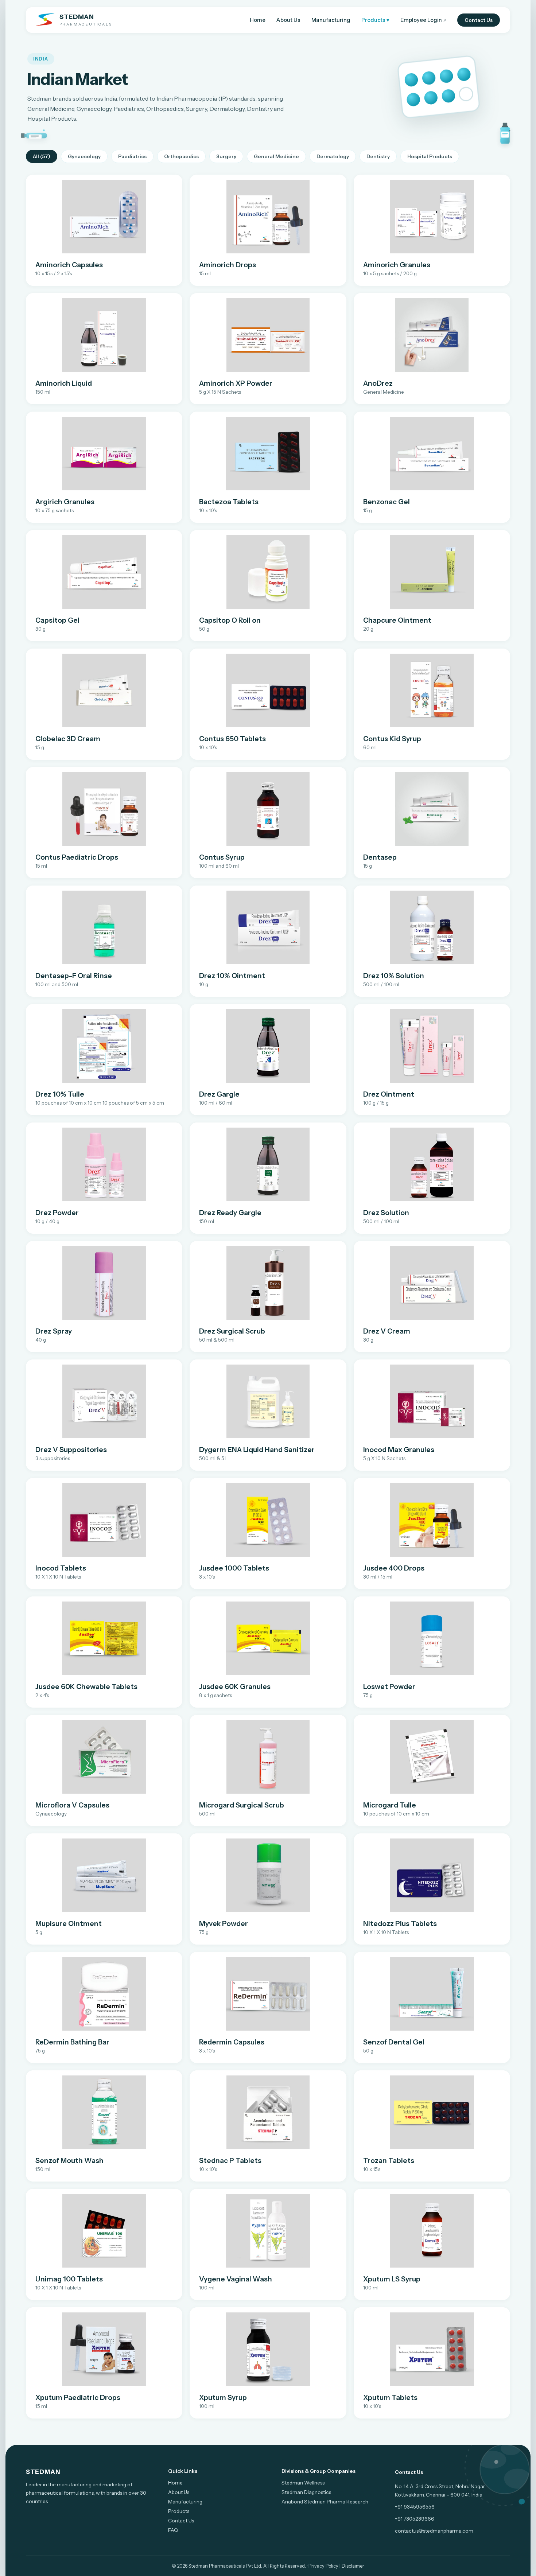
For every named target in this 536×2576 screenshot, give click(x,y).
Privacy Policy (323, 2566)
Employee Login (423, 20)
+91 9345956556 (415, 2507)
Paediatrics (132, 156)
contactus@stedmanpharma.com (434, 2531)
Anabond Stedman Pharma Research (325, 2502)
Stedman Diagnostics (306, 2492)
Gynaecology (84, 156)
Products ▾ (375, 20)
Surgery (226, 156)
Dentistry (378, 156)
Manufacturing (331, 20)
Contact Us (479, 20)
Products (179, 2511)
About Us (288, 20)
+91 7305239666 (415, 2519)
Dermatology (333, 156)
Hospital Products (430, 156)
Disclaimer (353, 2566)
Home (258, 20)
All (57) (42, 156)
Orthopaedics (181, 156)
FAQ (173, 2530)
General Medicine (276, 156)
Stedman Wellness (303, 2483)
